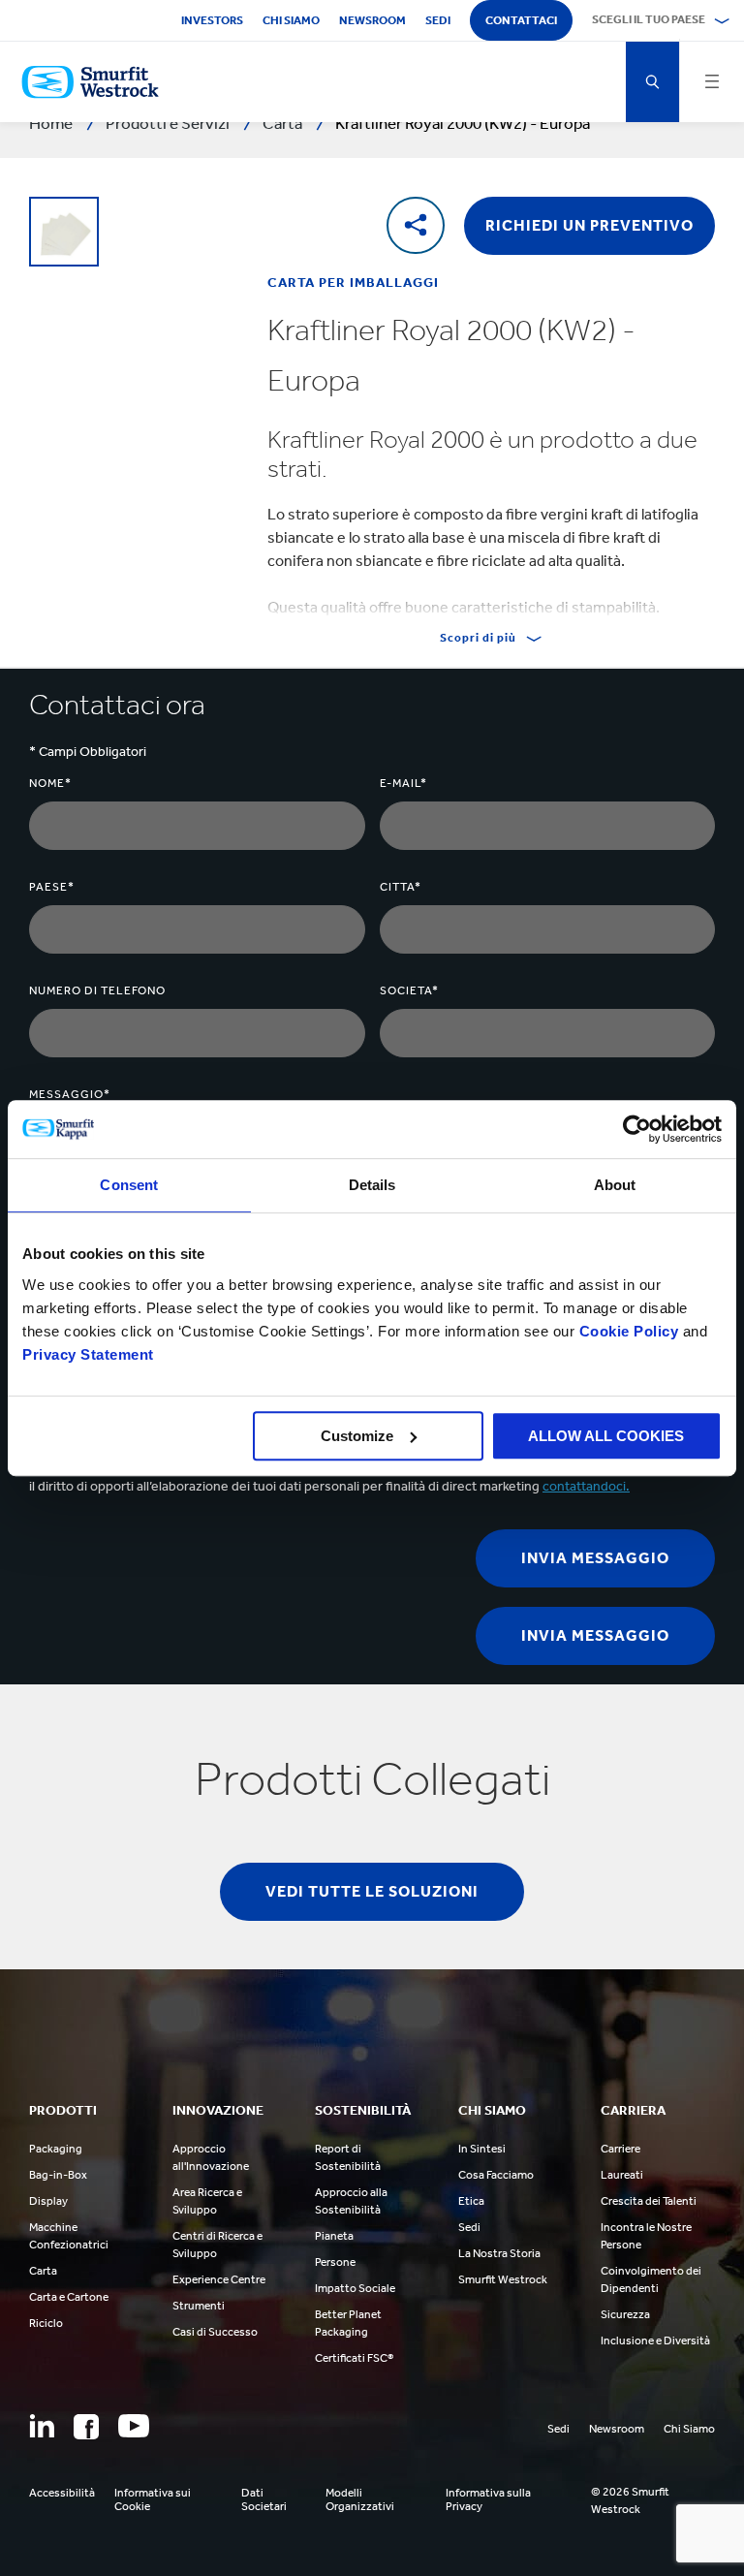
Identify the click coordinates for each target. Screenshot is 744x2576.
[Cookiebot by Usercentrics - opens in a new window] (637, 1129)
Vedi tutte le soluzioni (372, 1891)
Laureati (622, 2175)
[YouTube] (134, 2426)
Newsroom (372, 20)
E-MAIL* (403, 783)
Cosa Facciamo (496, 2175)
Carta (43, 2271)
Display (48, 2201)
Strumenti (199, 2306)
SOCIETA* (409, 990)
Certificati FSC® (354, 2358)
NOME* (50, 783)
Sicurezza (625, 2314)
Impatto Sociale (355, 2288)
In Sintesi (482, 2149)
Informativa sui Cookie (153, 2499)
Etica (471, 2201)
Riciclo (46, 2323)
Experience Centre (219, 2279)
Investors (212, 20)
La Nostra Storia (499, 2253)
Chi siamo (291, 20)
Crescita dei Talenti (649, 2201)
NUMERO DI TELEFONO (97, 990)
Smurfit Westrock (503, 2279)
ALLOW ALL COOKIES (606, 1436)
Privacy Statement (88, 1354)
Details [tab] (372, 1185)
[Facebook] (86, 2427)
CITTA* (401, 887)
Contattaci (521, 20)
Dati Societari (264, 2499)
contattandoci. (586, 1486)
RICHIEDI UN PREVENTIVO (589, 225)
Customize (357, 1436)
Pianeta (334, 2236)
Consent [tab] (129, 1185)
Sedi (438, 20)
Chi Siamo (689, 2429)
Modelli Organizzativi (360, 2499)
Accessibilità (62, 2493)
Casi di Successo (215, 2332)
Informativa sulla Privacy (488, 2499)
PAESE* (52, 887)
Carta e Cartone (69, 2297)
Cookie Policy (629, 1331)
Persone (335, 2262)
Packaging (56, 2149)
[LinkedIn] (42, 2426)
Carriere (620, 2149)
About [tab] (615, 1185)
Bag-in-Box (58, 2175)
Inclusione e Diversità (655, 2340)
